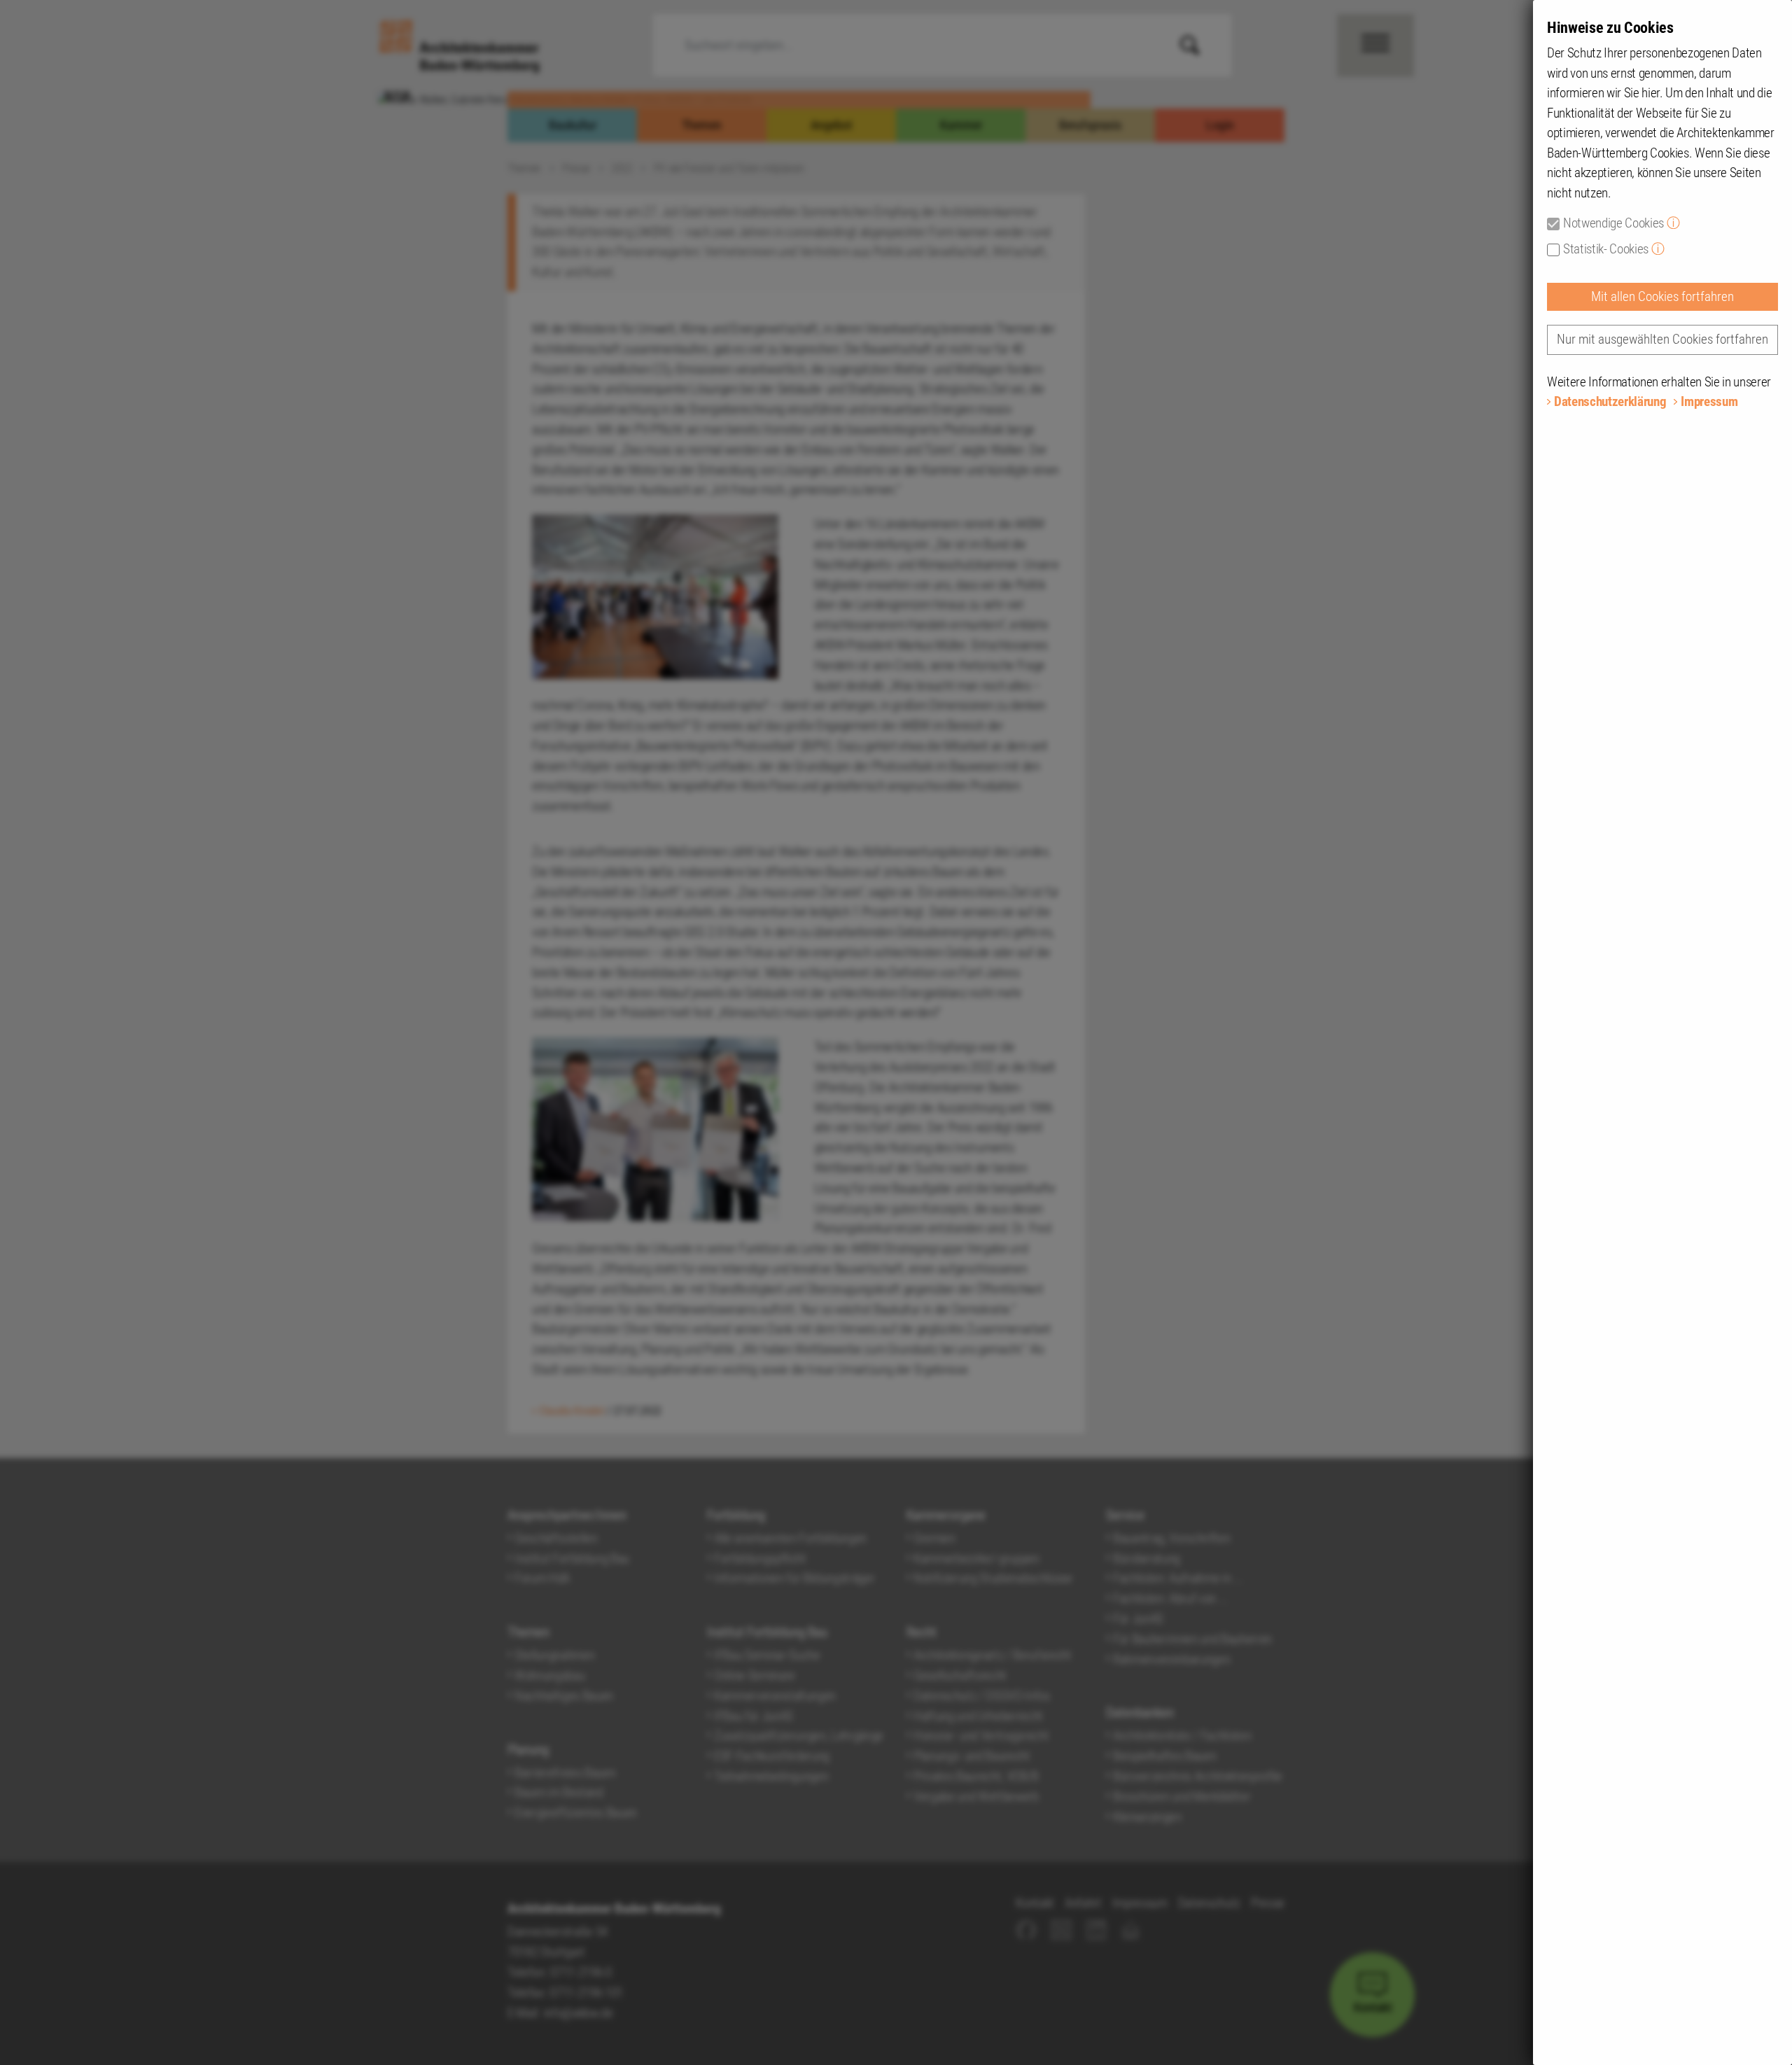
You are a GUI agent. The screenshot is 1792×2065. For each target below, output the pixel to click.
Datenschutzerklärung (1610, 401)
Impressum (1709, 401)
